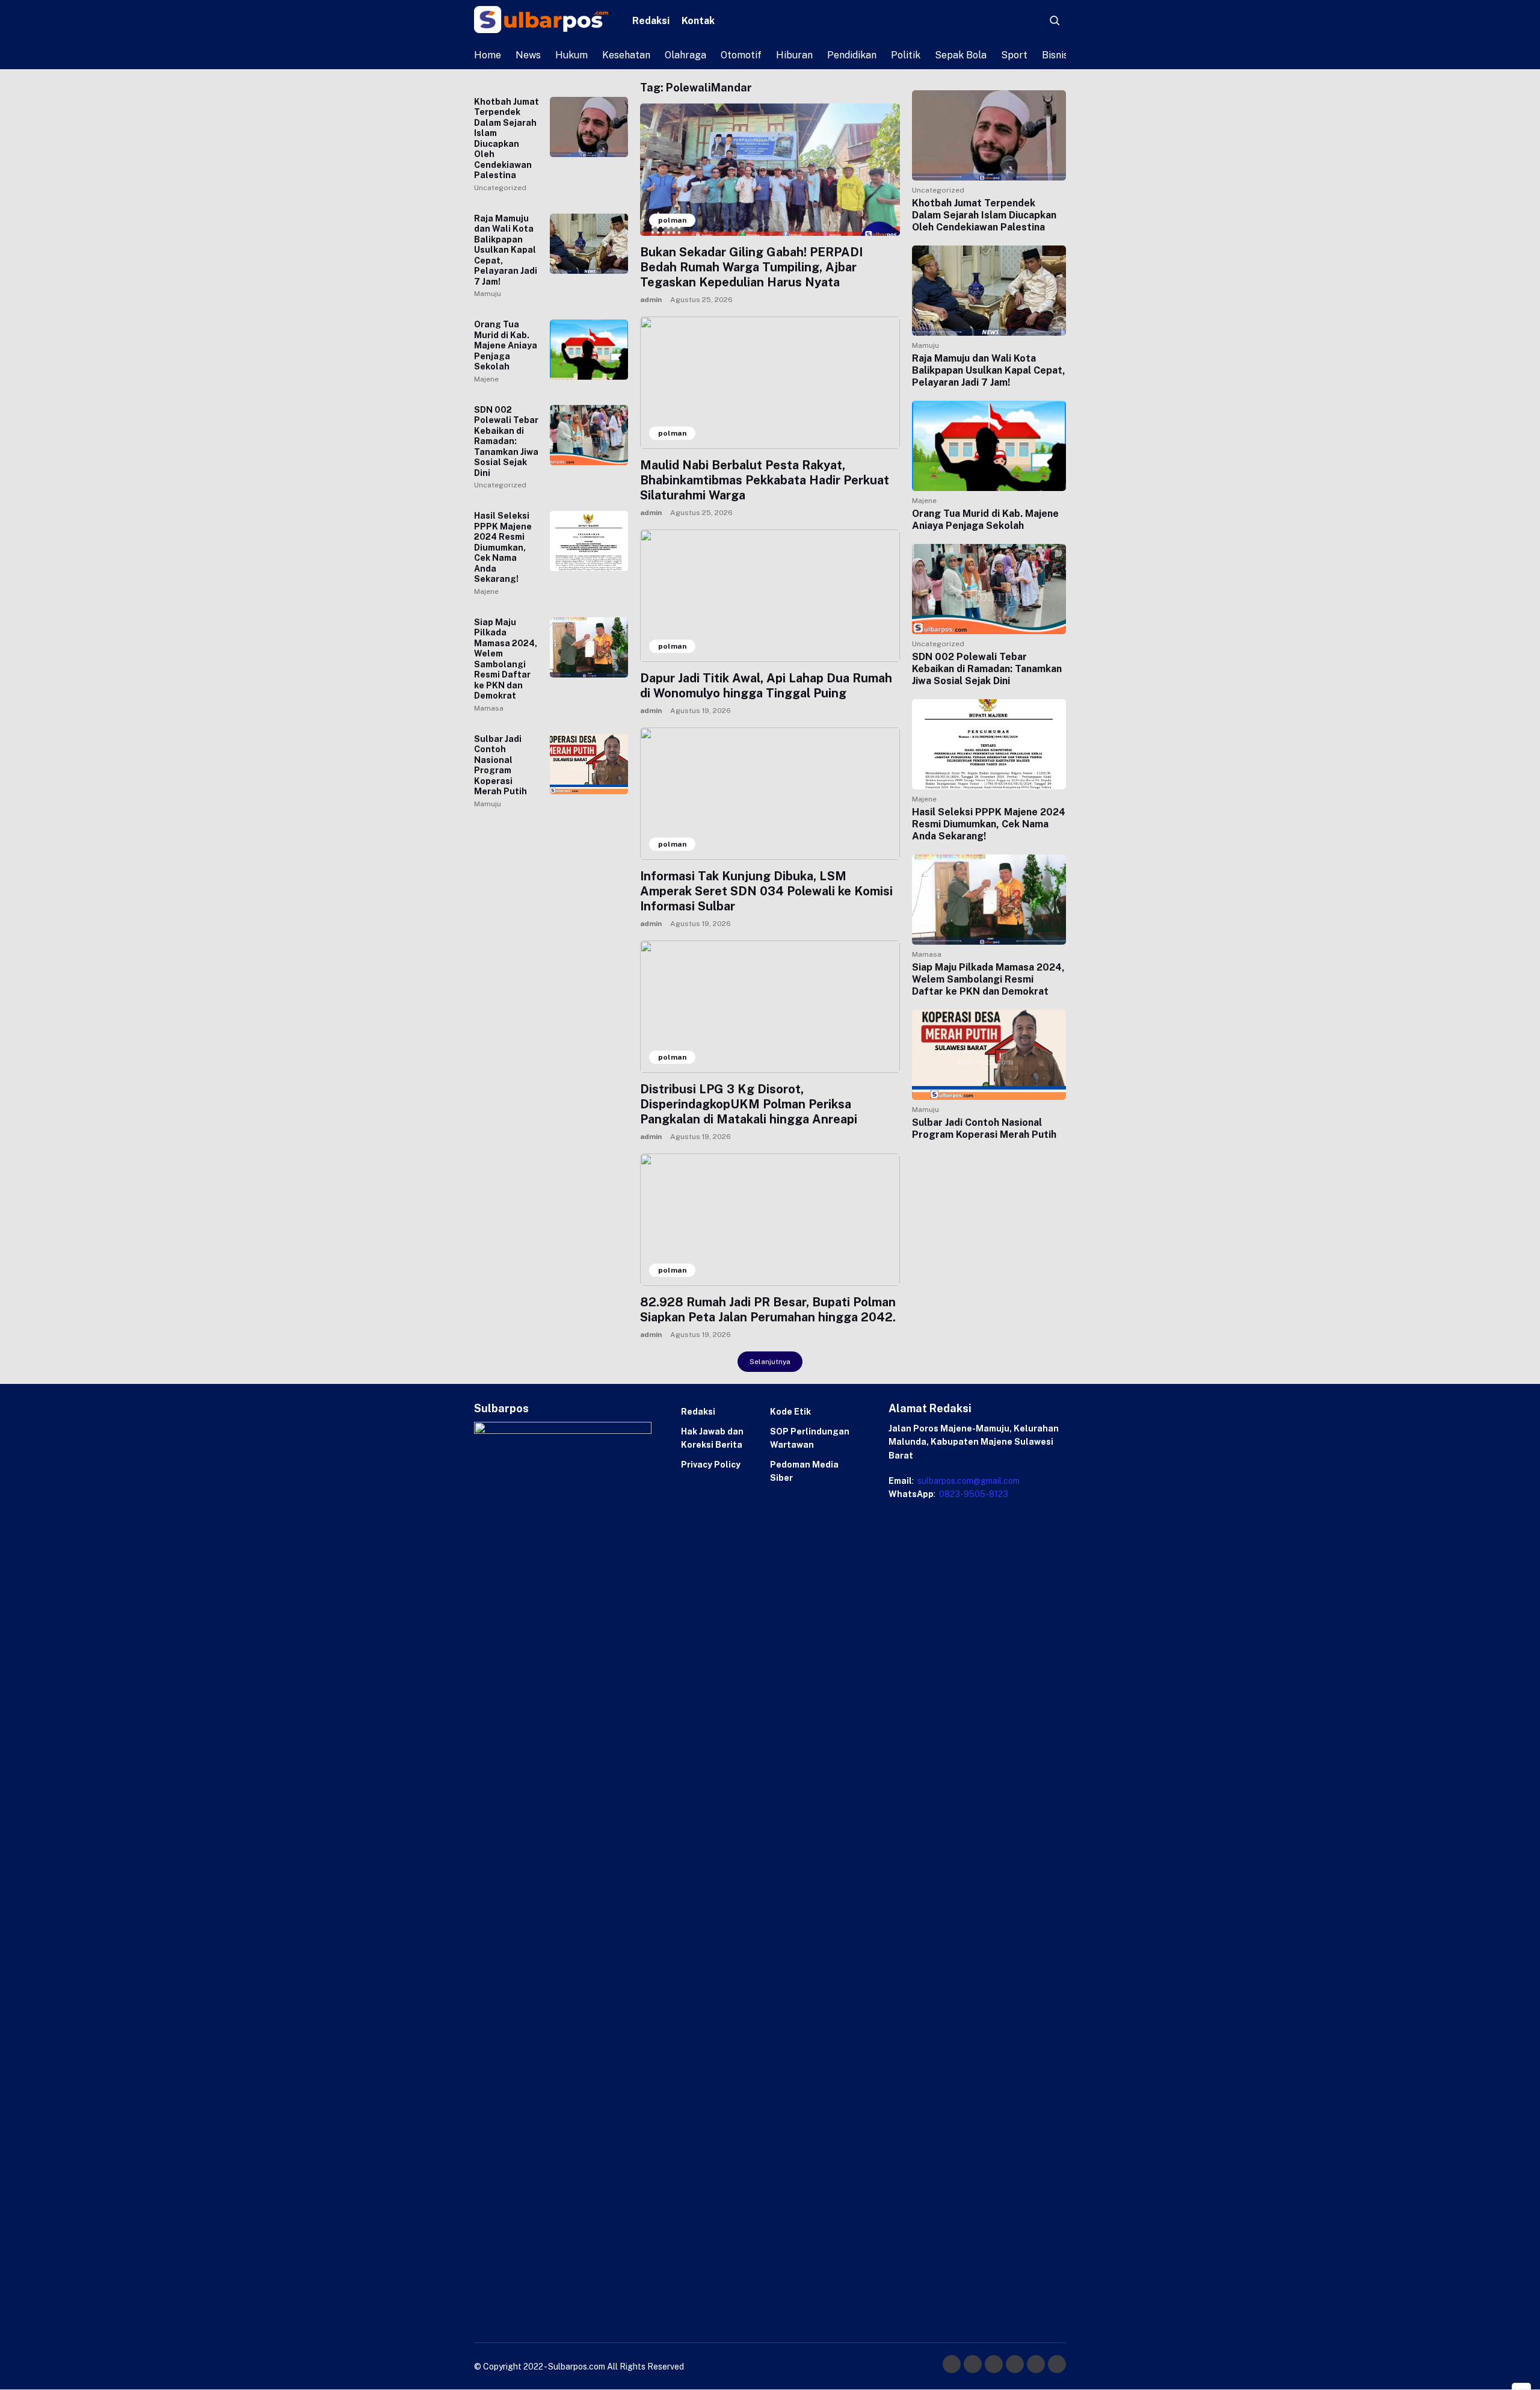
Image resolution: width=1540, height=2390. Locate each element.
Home (488, 55)
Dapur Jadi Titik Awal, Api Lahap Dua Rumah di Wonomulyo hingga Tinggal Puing (766, 686)
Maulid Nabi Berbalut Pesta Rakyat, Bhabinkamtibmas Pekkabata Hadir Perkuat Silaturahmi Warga (765, 480)
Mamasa (489, 708)
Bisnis (1055, 55)
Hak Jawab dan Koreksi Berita (712, 1438)
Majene (486, 379)
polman (672, 220)
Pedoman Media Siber (804, 1471)
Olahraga (685, 55)
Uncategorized (500, 188)
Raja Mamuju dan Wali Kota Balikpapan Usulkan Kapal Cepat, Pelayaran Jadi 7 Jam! (506, 250)
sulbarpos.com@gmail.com (968, 1481)
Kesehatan (626, 55)
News (528, 55)
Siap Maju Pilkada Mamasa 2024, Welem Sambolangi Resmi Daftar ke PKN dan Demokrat (506, 659)
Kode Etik (790, 1412)
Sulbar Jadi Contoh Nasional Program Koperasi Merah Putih (500, 765)
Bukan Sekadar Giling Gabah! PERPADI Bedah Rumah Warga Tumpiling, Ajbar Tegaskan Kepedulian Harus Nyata (751, 267)
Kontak (698, 21)
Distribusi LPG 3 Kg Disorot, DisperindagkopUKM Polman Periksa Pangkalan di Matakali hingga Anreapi (749, 1104)
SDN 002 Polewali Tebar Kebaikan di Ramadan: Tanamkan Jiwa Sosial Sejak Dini (506, 441)
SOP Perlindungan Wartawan (810, 1438)
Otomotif (741, 55)
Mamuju (488, 294)
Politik (906, 55)
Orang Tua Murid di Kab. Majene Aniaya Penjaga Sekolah (506, 345)
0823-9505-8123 (973, 1494)
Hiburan (794, 55)
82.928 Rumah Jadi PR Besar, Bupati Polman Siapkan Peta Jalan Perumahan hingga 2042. (768, 1310)
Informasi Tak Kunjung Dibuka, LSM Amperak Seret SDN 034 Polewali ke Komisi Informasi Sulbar (766, 891)
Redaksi (651, 21)
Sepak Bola (961, 55)
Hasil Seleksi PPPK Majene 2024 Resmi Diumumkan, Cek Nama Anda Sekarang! (503, 547)
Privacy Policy (711, 1465)
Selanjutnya (770, 1362)
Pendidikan (852, 55)
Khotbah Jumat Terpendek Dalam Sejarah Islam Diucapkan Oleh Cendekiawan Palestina (507, 139)
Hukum (571, 55)
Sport (1014, 55)
